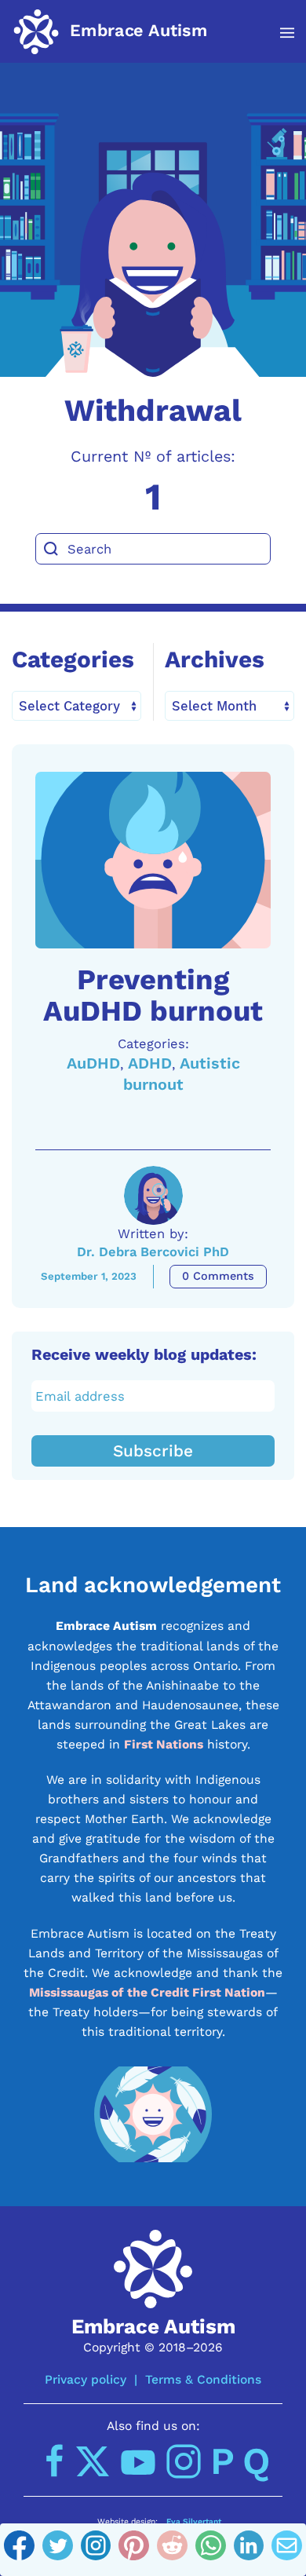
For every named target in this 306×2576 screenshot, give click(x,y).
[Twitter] (58, 2550)
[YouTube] (138, 2461)
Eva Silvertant (194, 2521)
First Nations (164, 1744)
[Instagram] (96, 2550)
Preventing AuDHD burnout (153, 995)
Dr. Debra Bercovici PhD (153, 1252)
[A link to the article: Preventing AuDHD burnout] (153, 860)
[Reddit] (172, 2550)
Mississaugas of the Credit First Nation (147, 1992)
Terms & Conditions (203, 2379)
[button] (279, 33)
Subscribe (153, 1451)
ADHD (150, 1063)
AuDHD (93, 1063)
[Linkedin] (249, 2550)
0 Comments (218, 1276)
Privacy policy (86, 2379)
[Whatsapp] (211, 2550)
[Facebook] (19, 2550)
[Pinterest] (134, 2550)
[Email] (287, 2550)
